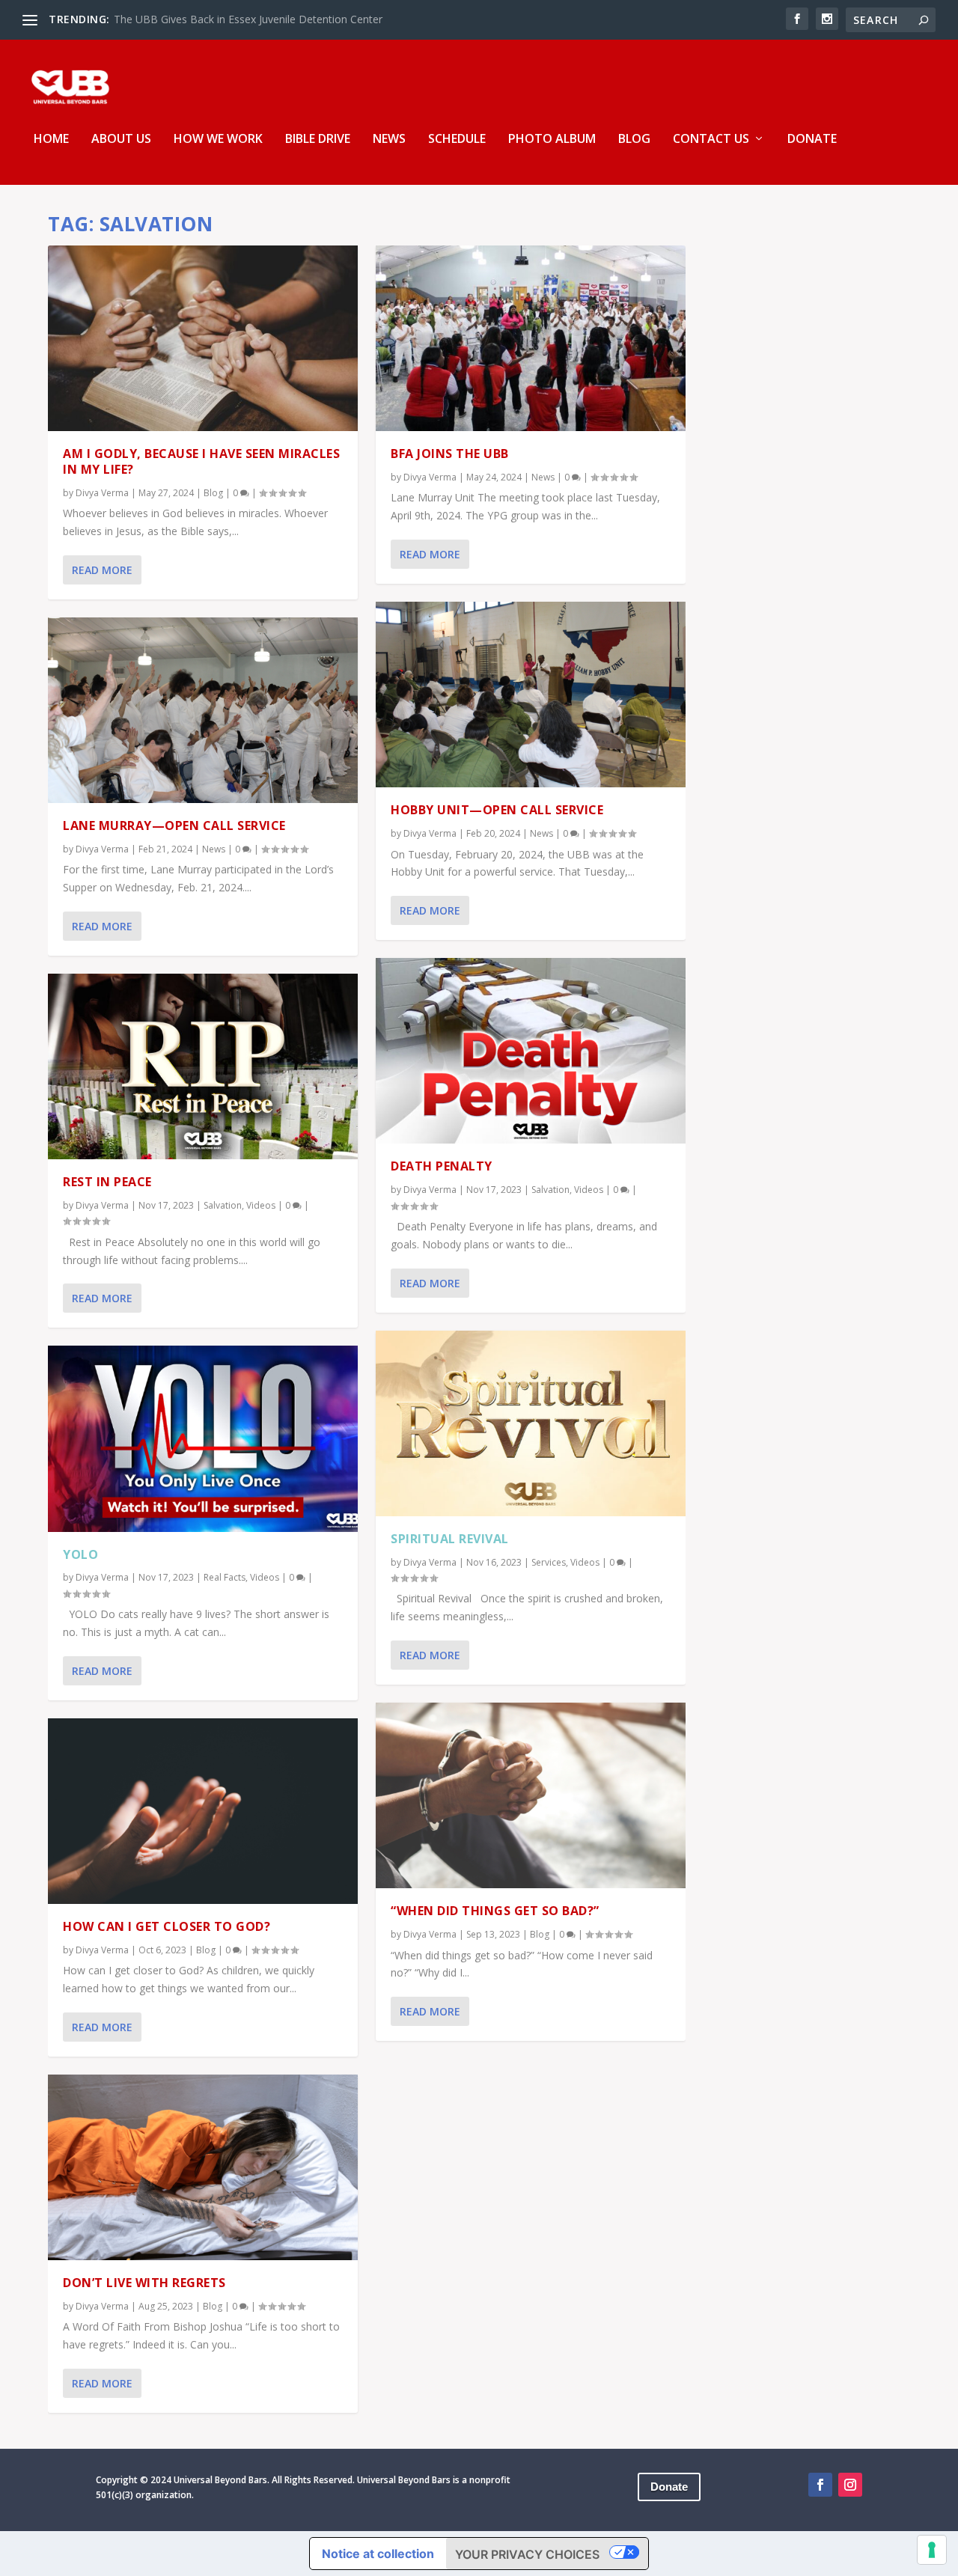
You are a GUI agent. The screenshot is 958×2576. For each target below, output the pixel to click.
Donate (669, 2487)
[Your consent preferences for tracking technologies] (932, 2550)
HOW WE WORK (218, 140)
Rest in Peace (107, 1182)
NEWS (389, 140)
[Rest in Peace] (203, 1066)
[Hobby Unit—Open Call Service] (531, 695)
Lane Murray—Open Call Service (174, 825)
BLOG (634, 140)
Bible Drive (318, 140)
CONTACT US (711, 140)
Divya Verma (102, 493)
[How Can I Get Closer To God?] (203, 1811)
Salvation (223, 1205)
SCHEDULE (457, 140)
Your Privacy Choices (527, 2554)
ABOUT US (121, 140)
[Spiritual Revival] (531, 1423)
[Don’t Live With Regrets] (203, 2167)
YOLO (80, 1554)
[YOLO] (203, 1438)
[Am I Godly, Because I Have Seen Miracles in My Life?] (203, 338)
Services (549, 1562)
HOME (51, 140)
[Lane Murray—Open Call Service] (203, 710)
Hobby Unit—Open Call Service (497, 810)
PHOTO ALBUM (552, 140)
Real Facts (225, 1577)
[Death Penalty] (531, 1051)
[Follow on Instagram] (850, 2485)
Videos (261, 1205)
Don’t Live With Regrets (144, 2283)
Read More (102, 570)
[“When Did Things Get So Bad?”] (531, 1795)
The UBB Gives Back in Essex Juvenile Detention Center (248, 19)
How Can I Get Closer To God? (167, 1926)
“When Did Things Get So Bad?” (495, 1911)
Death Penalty (442, 1166)
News (214, 849)
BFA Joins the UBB (450, 454)
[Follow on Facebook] (820, 2485)
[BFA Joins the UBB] (531, 338)
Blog (213, 493)
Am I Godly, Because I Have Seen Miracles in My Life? (201, 461)
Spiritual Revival (450, 1539)
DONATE (812, 140)
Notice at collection (378, 2554)
